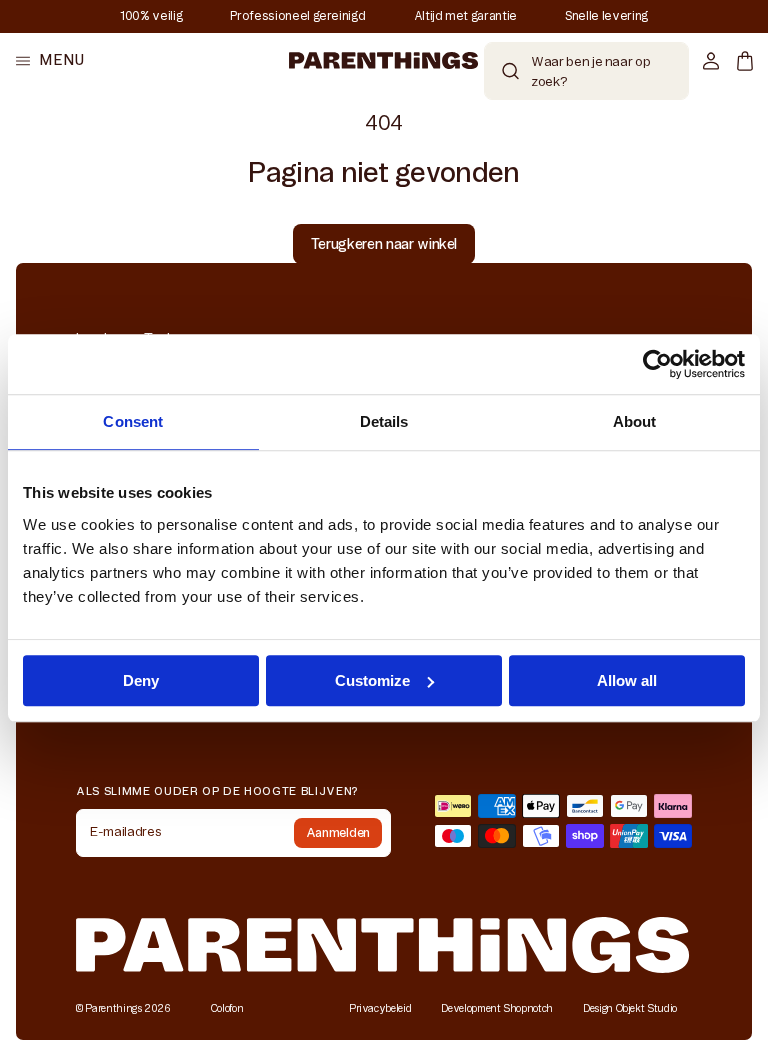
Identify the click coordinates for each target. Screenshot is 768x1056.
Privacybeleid (380, 1008)
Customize (372, 680)
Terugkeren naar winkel (384, 244)
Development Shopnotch (497, 1008)
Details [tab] (384, 421)
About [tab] (635, 421)
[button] (50, 61)
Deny (141, 680)
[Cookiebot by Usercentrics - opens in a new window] (657, 364)
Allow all (627, 680)
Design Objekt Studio (630, 1008)
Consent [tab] (133, 421)
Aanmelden (338, 832)
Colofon (227, 1008)
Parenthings (113, 1008)
